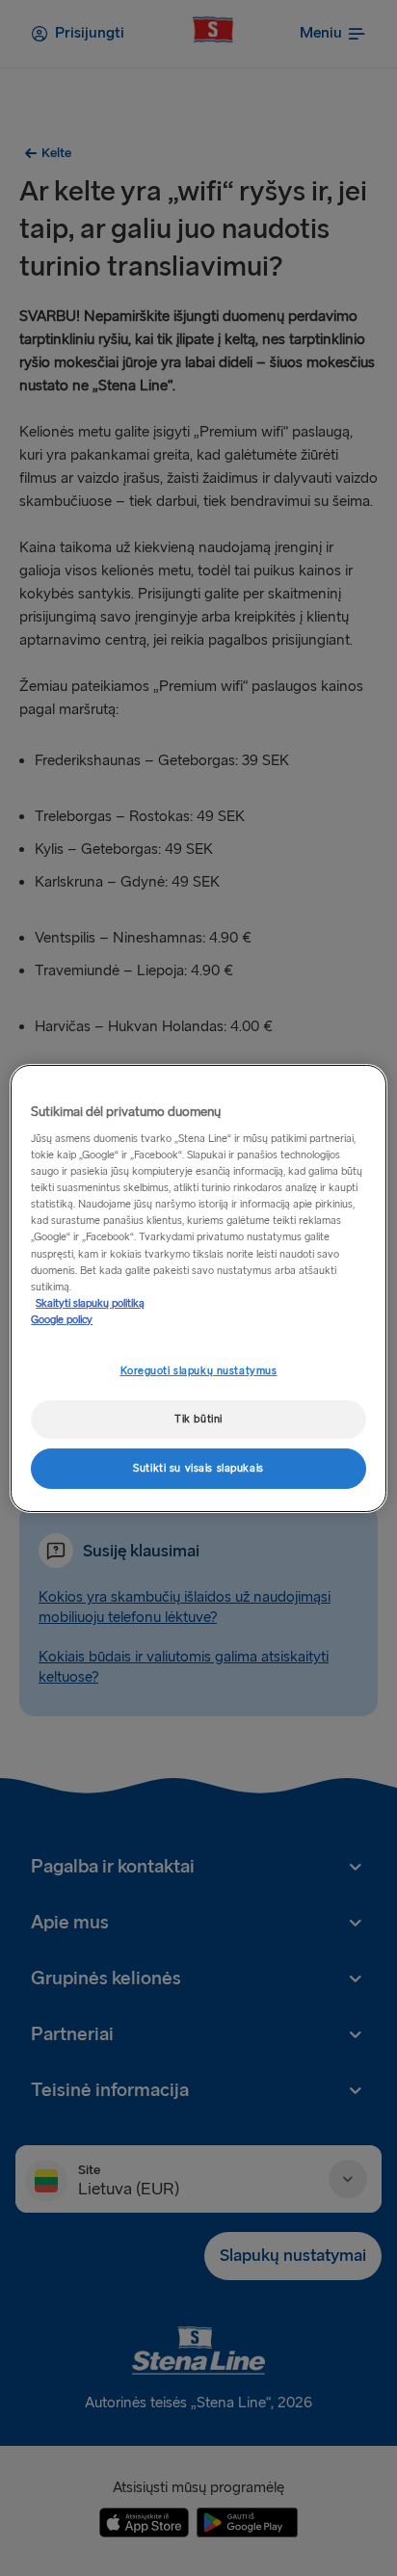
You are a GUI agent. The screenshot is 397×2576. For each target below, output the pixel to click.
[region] (198, 1288)
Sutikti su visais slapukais (198, 1468)
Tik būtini (198, 1419)
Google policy (62, 1320)
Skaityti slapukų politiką (90, 1303)
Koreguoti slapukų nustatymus (199, 1371)
